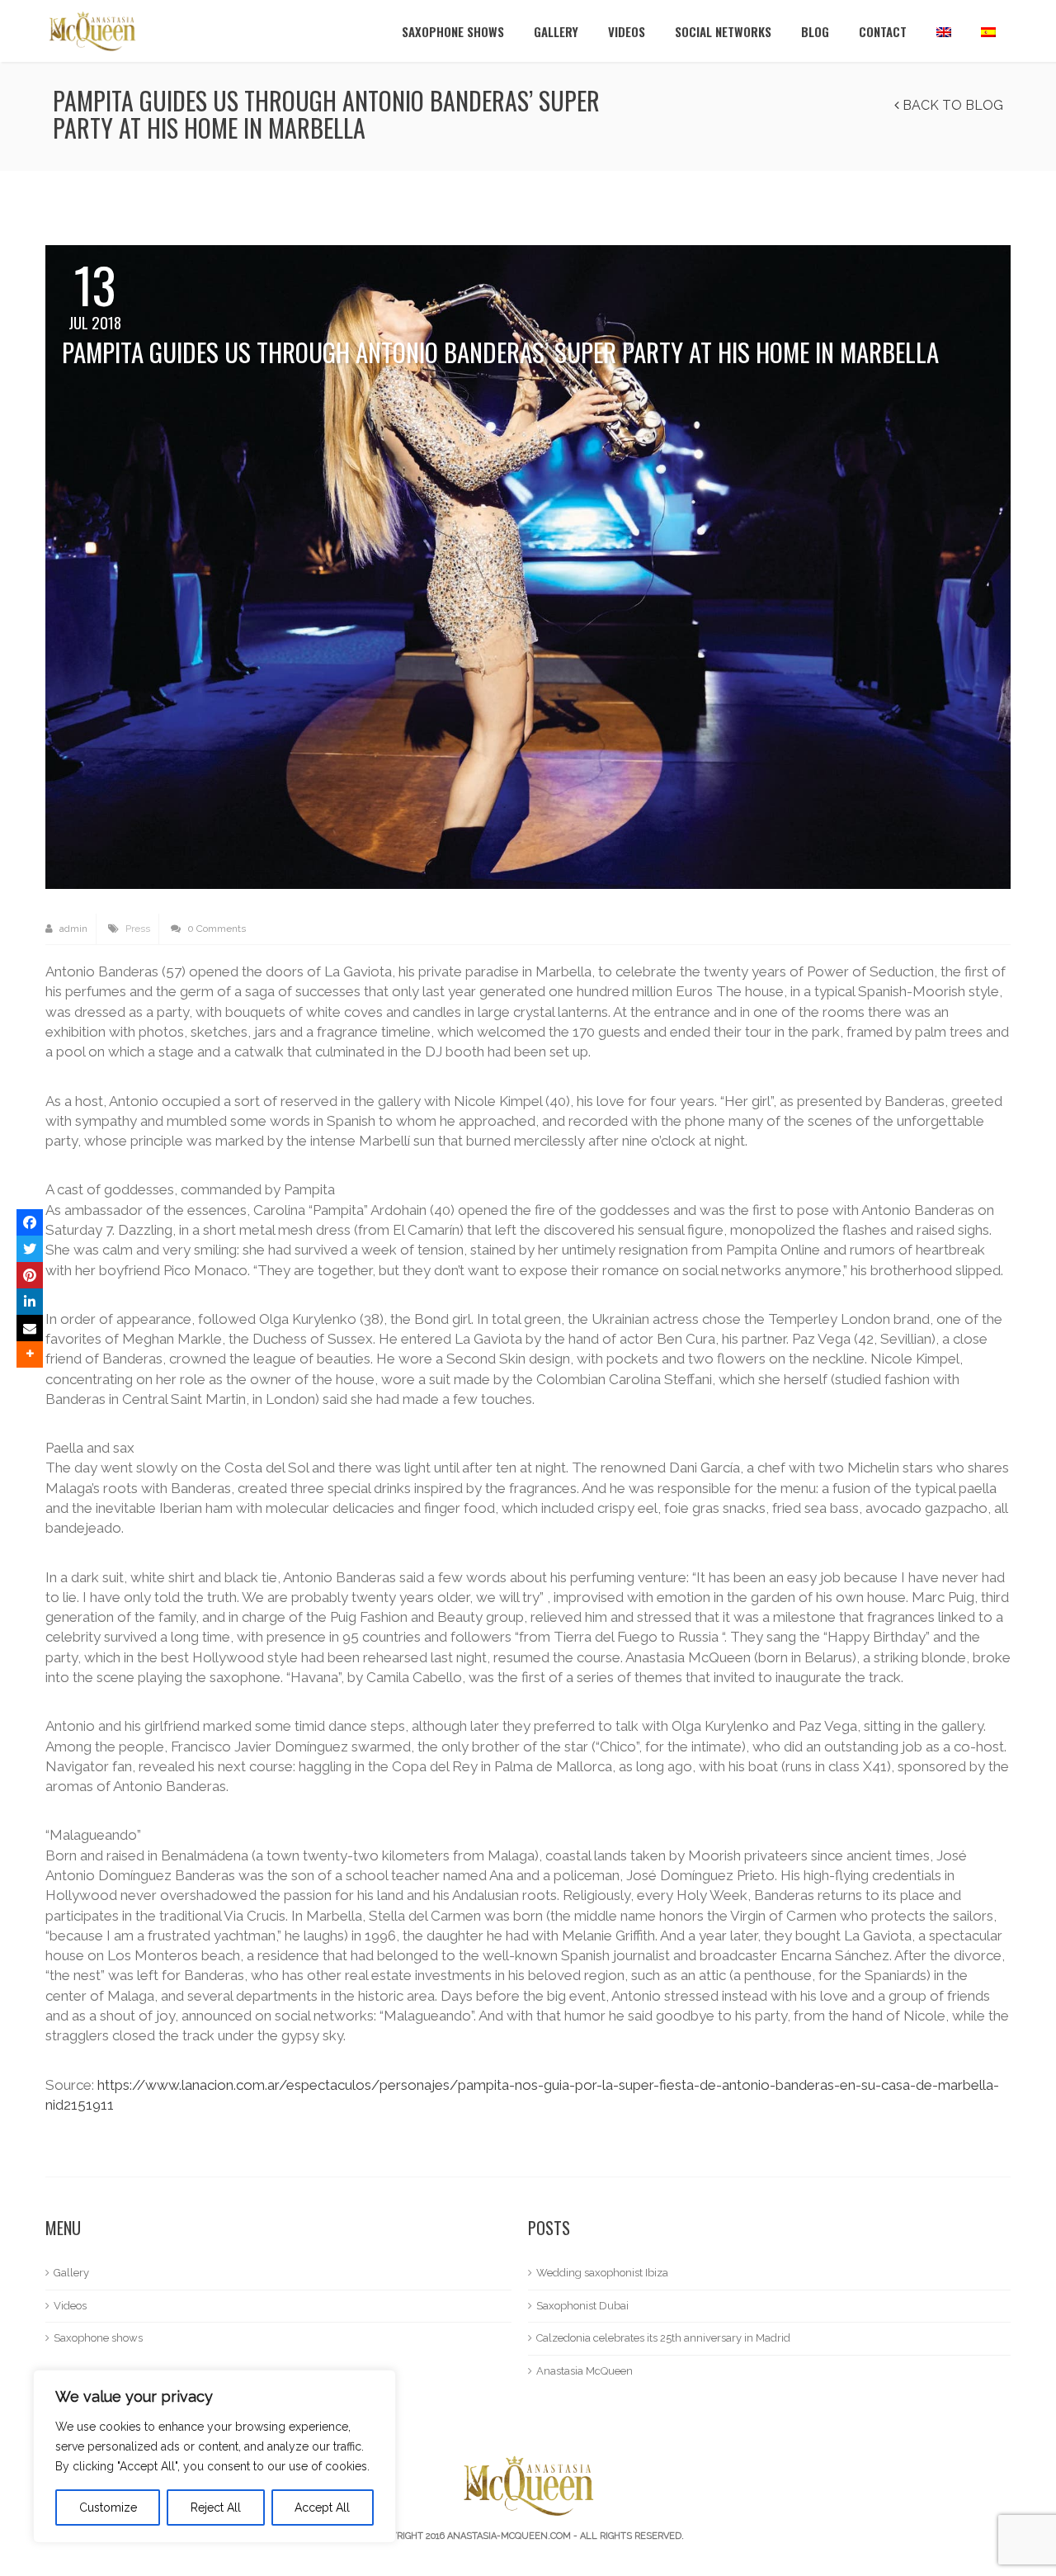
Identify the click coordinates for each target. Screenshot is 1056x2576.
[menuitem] (944, 31)
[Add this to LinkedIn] (30, 1302)
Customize (108, 2507)
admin (72, 929)
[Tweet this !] (30, 1249)
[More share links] (30, 1354)
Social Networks (723, 31)
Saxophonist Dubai (582, 2306)
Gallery (556, 31)
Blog (815, 31)
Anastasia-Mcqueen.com (509, 2536)
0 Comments (215, 929)
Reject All (216, 2507)
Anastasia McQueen (585, 2371)
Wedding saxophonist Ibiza (602, 2273)
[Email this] (30, 1328)
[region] (214, 2456)
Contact (883, 31)
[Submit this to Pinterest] (30, 1275)
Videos (627, 31)
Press (138, 929)
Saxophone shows (453, 31)
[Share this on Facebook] (30, 1222)
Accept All (322, 2507)
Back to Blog (951, 105)
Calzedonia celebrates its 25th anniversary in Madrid (663, 2338)
